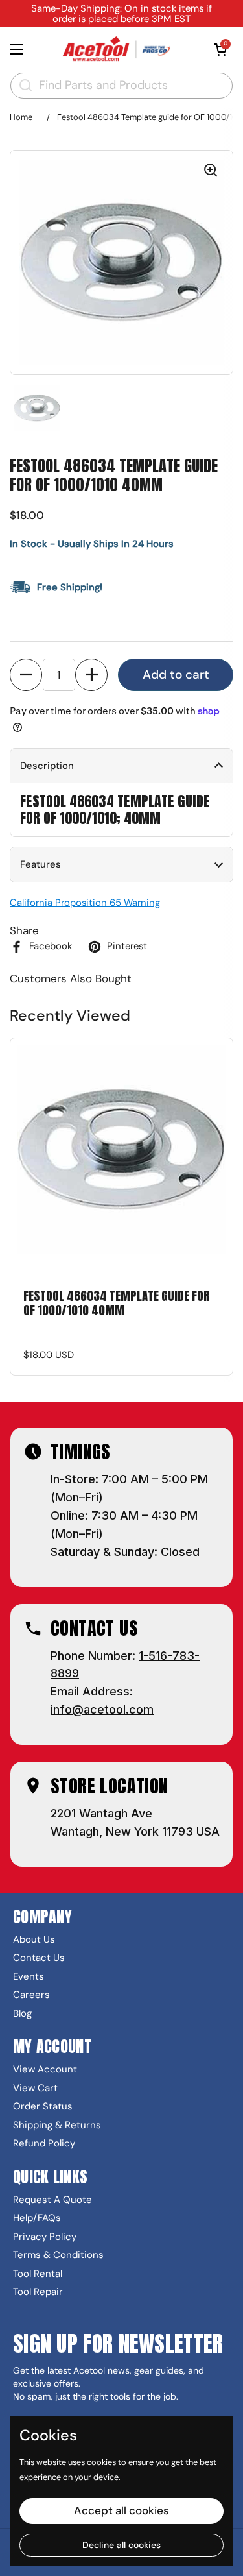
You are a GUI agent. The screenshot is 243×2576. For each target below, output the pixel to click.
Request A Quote (52, 2200)
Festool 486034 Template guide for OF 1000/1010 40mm (117, 1304)
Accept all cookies (121, 2510)
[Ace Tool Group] (118, 49)
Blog (22, 2014)
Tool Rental (38, 2274)
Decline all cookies (121, 2545)
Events (29, 1977)
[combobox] (121, 86)
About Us (34, 1940)
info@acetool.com (102, 1709)
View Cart (35, 2088)
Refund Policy (44, 2144)
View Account (45, 2070)
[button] (220, 49)
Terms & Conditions (58, 2255)
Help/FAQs (37, 2218)
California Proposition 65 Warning (85, 903)
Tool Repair (38, 2292)
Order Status (43, 2107)
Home (21, 117)
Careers (31, 1995)
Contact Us (39, 1958)
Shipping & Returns (57, 2125)
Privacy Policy (45, 2237)
